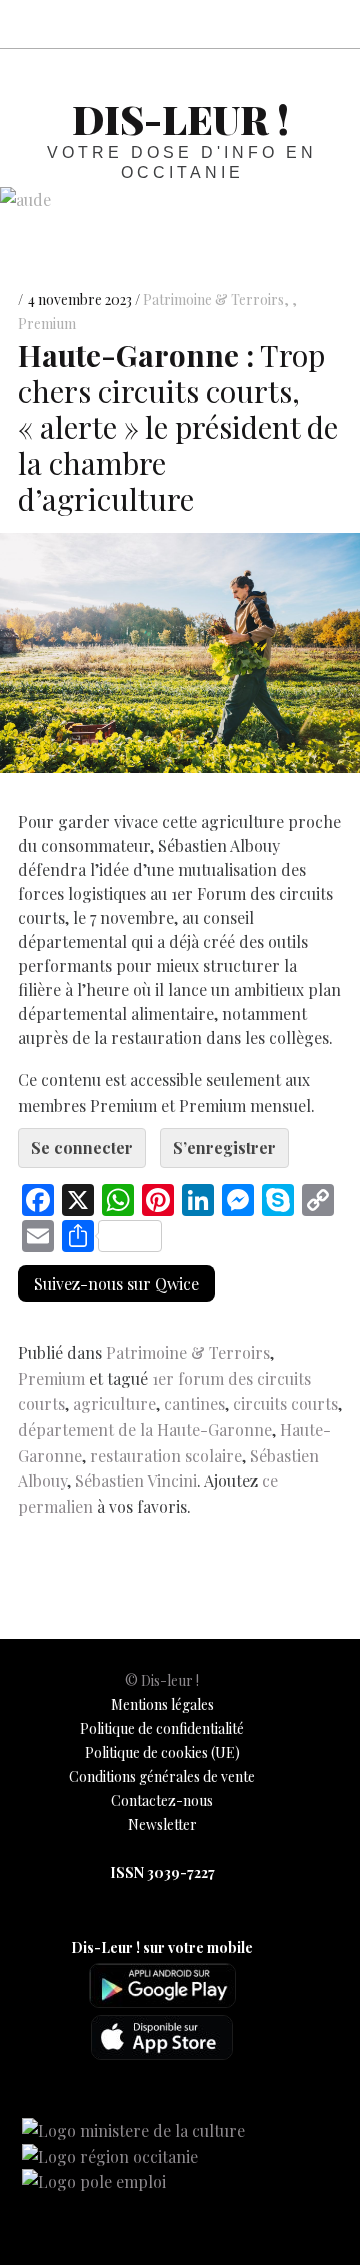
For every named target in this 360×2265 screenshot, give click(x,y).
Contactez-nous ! (240, 23)
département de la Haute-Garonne (145, 1429)
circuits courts (285, 1403)
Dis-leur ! (180, 118)
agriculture (114, 1403)
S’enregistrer (224, 1147)
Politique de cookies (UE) (162, 1752)
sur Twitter (196, 23)
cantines (194, 1403)
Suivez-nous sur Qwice (116, 1283)
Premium (51, 1378)
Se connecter (82, 1147)
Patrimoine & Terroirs (213, 299)
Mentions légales (162, 1704)
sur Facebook (152, 23)
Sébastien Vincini (136, 1480)
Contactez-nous (162, 1800)
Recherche (328, 23)
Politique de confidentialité (162, 1728)
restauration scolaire (166, 1455)
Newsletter (162, 1824)
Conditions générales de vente (162, 1776)
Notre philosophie (284, 23)
